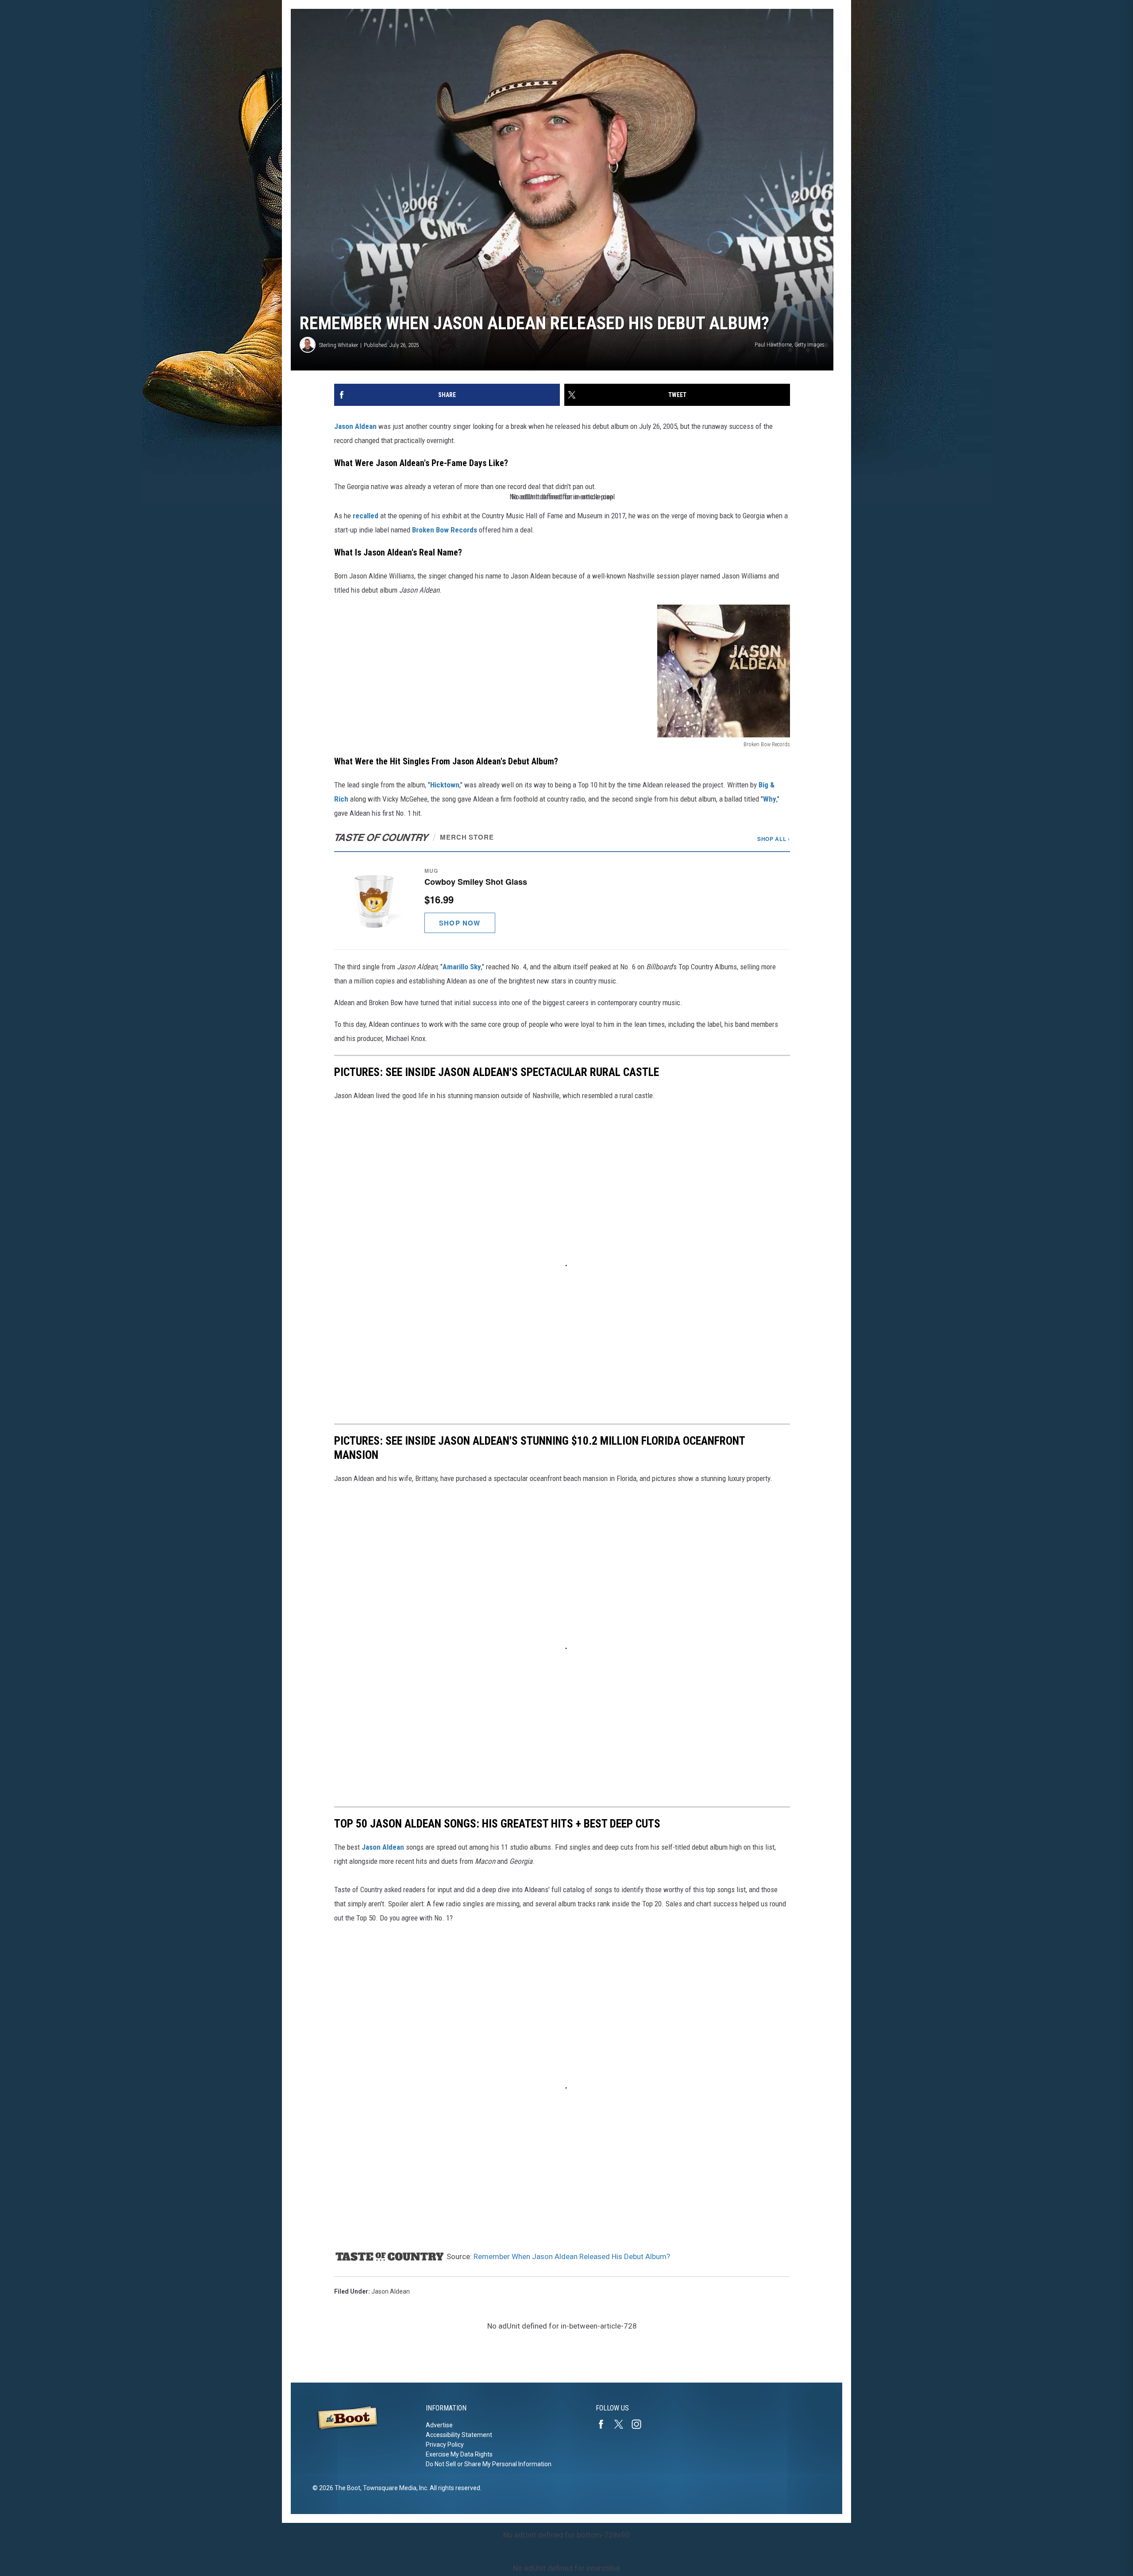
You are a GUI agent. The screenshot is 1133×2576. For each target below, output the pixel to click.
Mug (431, 871)
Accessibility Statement (459, 2435)
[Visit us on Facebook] (605, 2424)
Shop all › (774, 839)
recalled (366, 516)
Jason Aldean (355, 426)
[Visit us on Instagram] (640, 2424)
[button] (562, 900)
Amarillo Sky (462, 967)
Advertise (439, 2425)
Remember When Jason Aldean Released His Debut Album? (572, 2256)
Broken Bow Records (445, 530)
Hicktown (445, 785)
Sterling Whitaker (339, 345)
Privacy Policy (445, 2445)
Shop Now (460, 923)
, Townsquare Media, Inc (394, 2488)
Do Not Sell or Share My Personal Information (489, 2464)
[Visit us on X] (622, 2424)
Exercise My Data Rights (459, 2454)
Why (770, 799)
